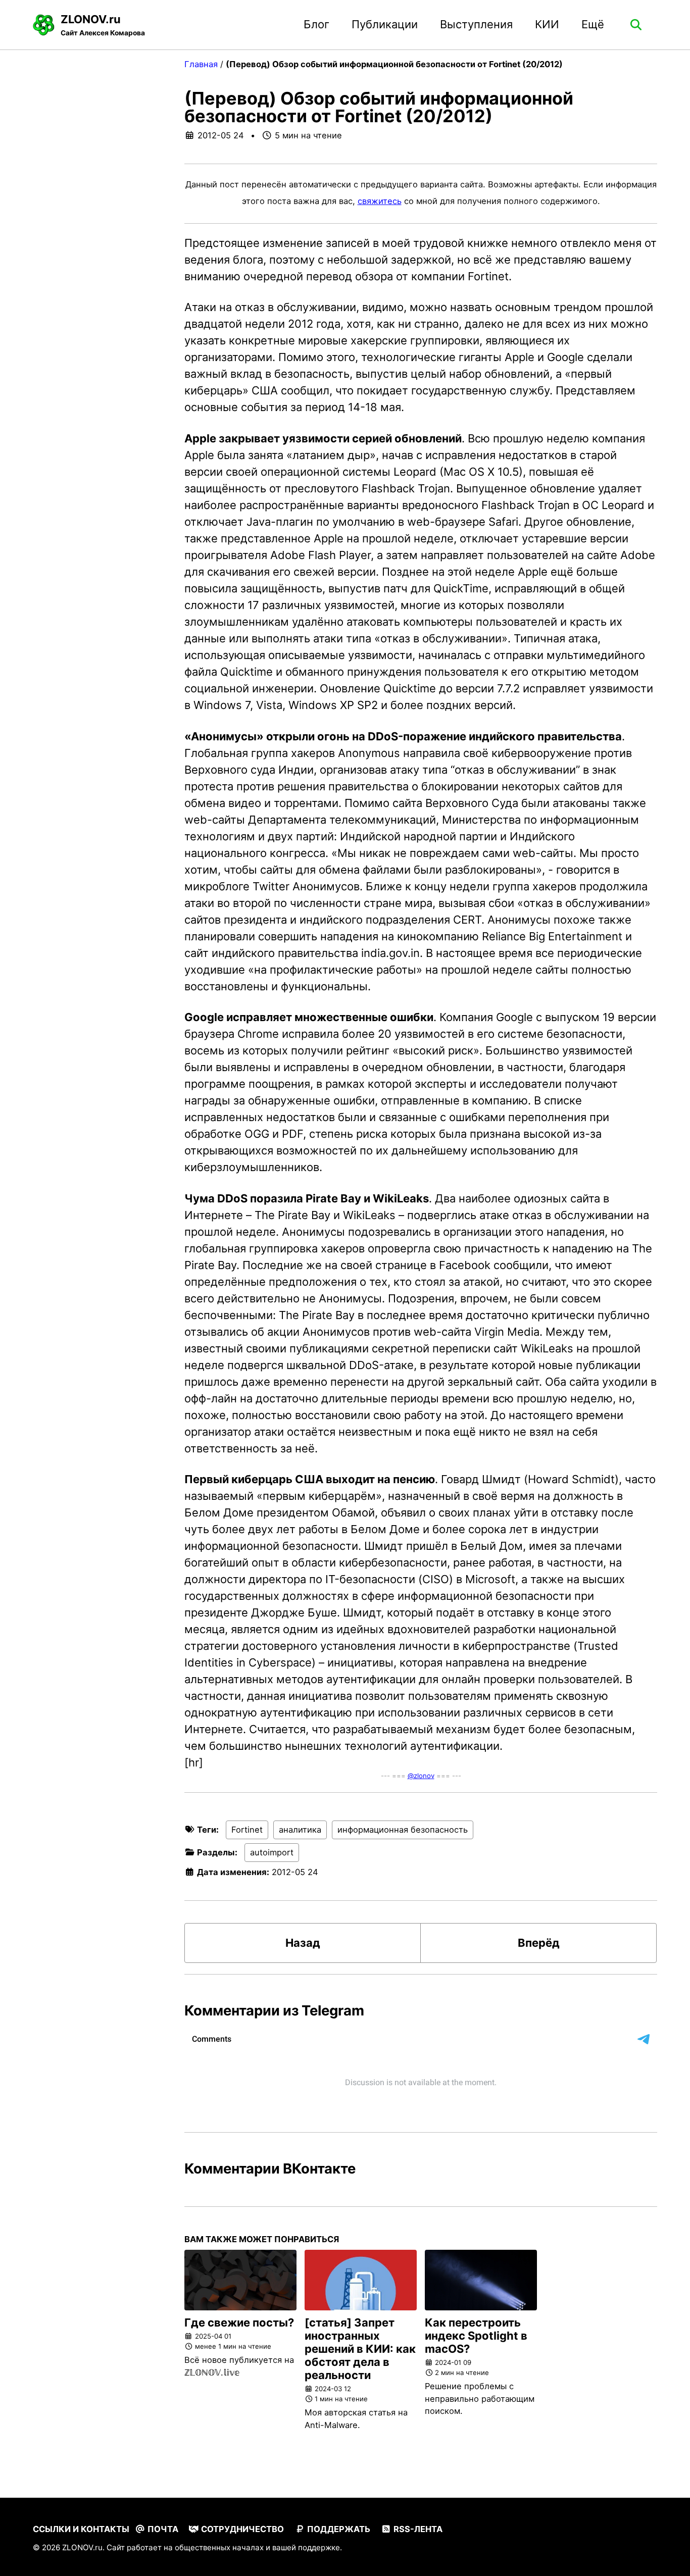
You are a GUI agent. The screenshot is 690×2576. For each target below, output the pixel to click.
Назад (303, 1943)
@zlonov (421, 1776)
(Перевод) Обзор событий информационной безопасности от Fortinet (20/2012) (379, 107)
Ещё (593, 24)
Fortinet (247, 1830)
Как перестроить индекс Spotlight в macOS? (476, 2336)
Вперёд (539, 1943)
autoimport (272, 1852)
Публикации (385, 24)
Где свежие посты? (239, 2322)
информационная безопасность (403, 1830)
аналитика (300, 1830)
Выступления (476, 24)
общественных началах (219, 2547)
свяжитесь (380, 201)
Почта (162, 2529)
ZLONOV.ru (103, 25)
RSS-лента (417, 2529)
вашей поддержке (306, 2547)
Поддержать (338, 2529)
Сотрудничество (241, 2529)
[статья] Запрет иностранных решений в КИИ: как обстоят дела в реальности (360, 2349)
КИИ (547, 24)
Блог (316, 24)
